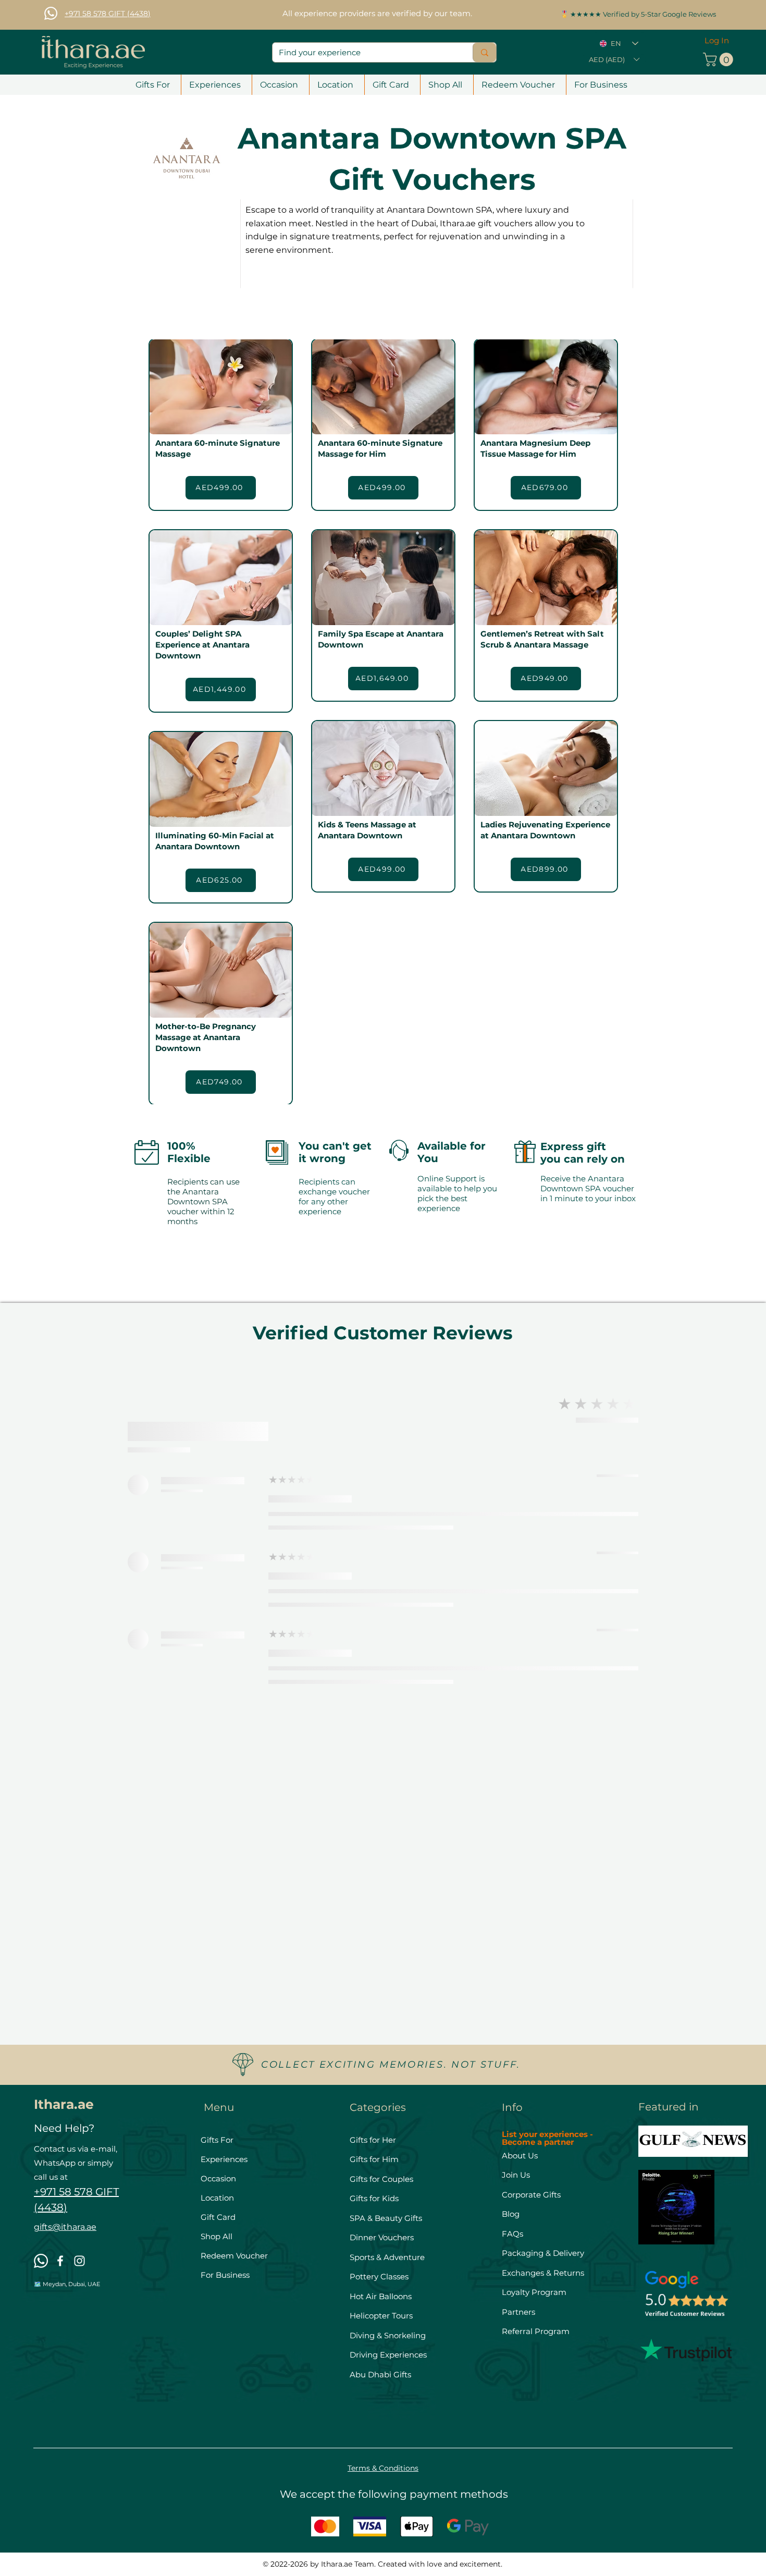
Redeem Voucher (234, 2256)
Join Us (517, 2175)
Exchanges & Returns (543, 2273)
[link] (720, 59)
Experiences (224, 2159)
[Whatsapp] (51, 13)
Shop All (217, 2236)
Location (217, 2198)
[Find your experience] (484, 52)
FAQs (512, 2234)
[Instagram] (79, 2261)
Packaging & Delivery (543, 2253)
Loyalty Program (534, 2292)
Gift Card (218, 2217)
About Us (520, 2156)
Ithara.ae (64, 2104)
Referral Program (536, 2331)
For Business (225, 2275)
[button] (614, 59)
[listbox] (614, 59)
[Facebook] (60, 2261)
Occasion (218, 2178)
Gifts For (217, 2140)
